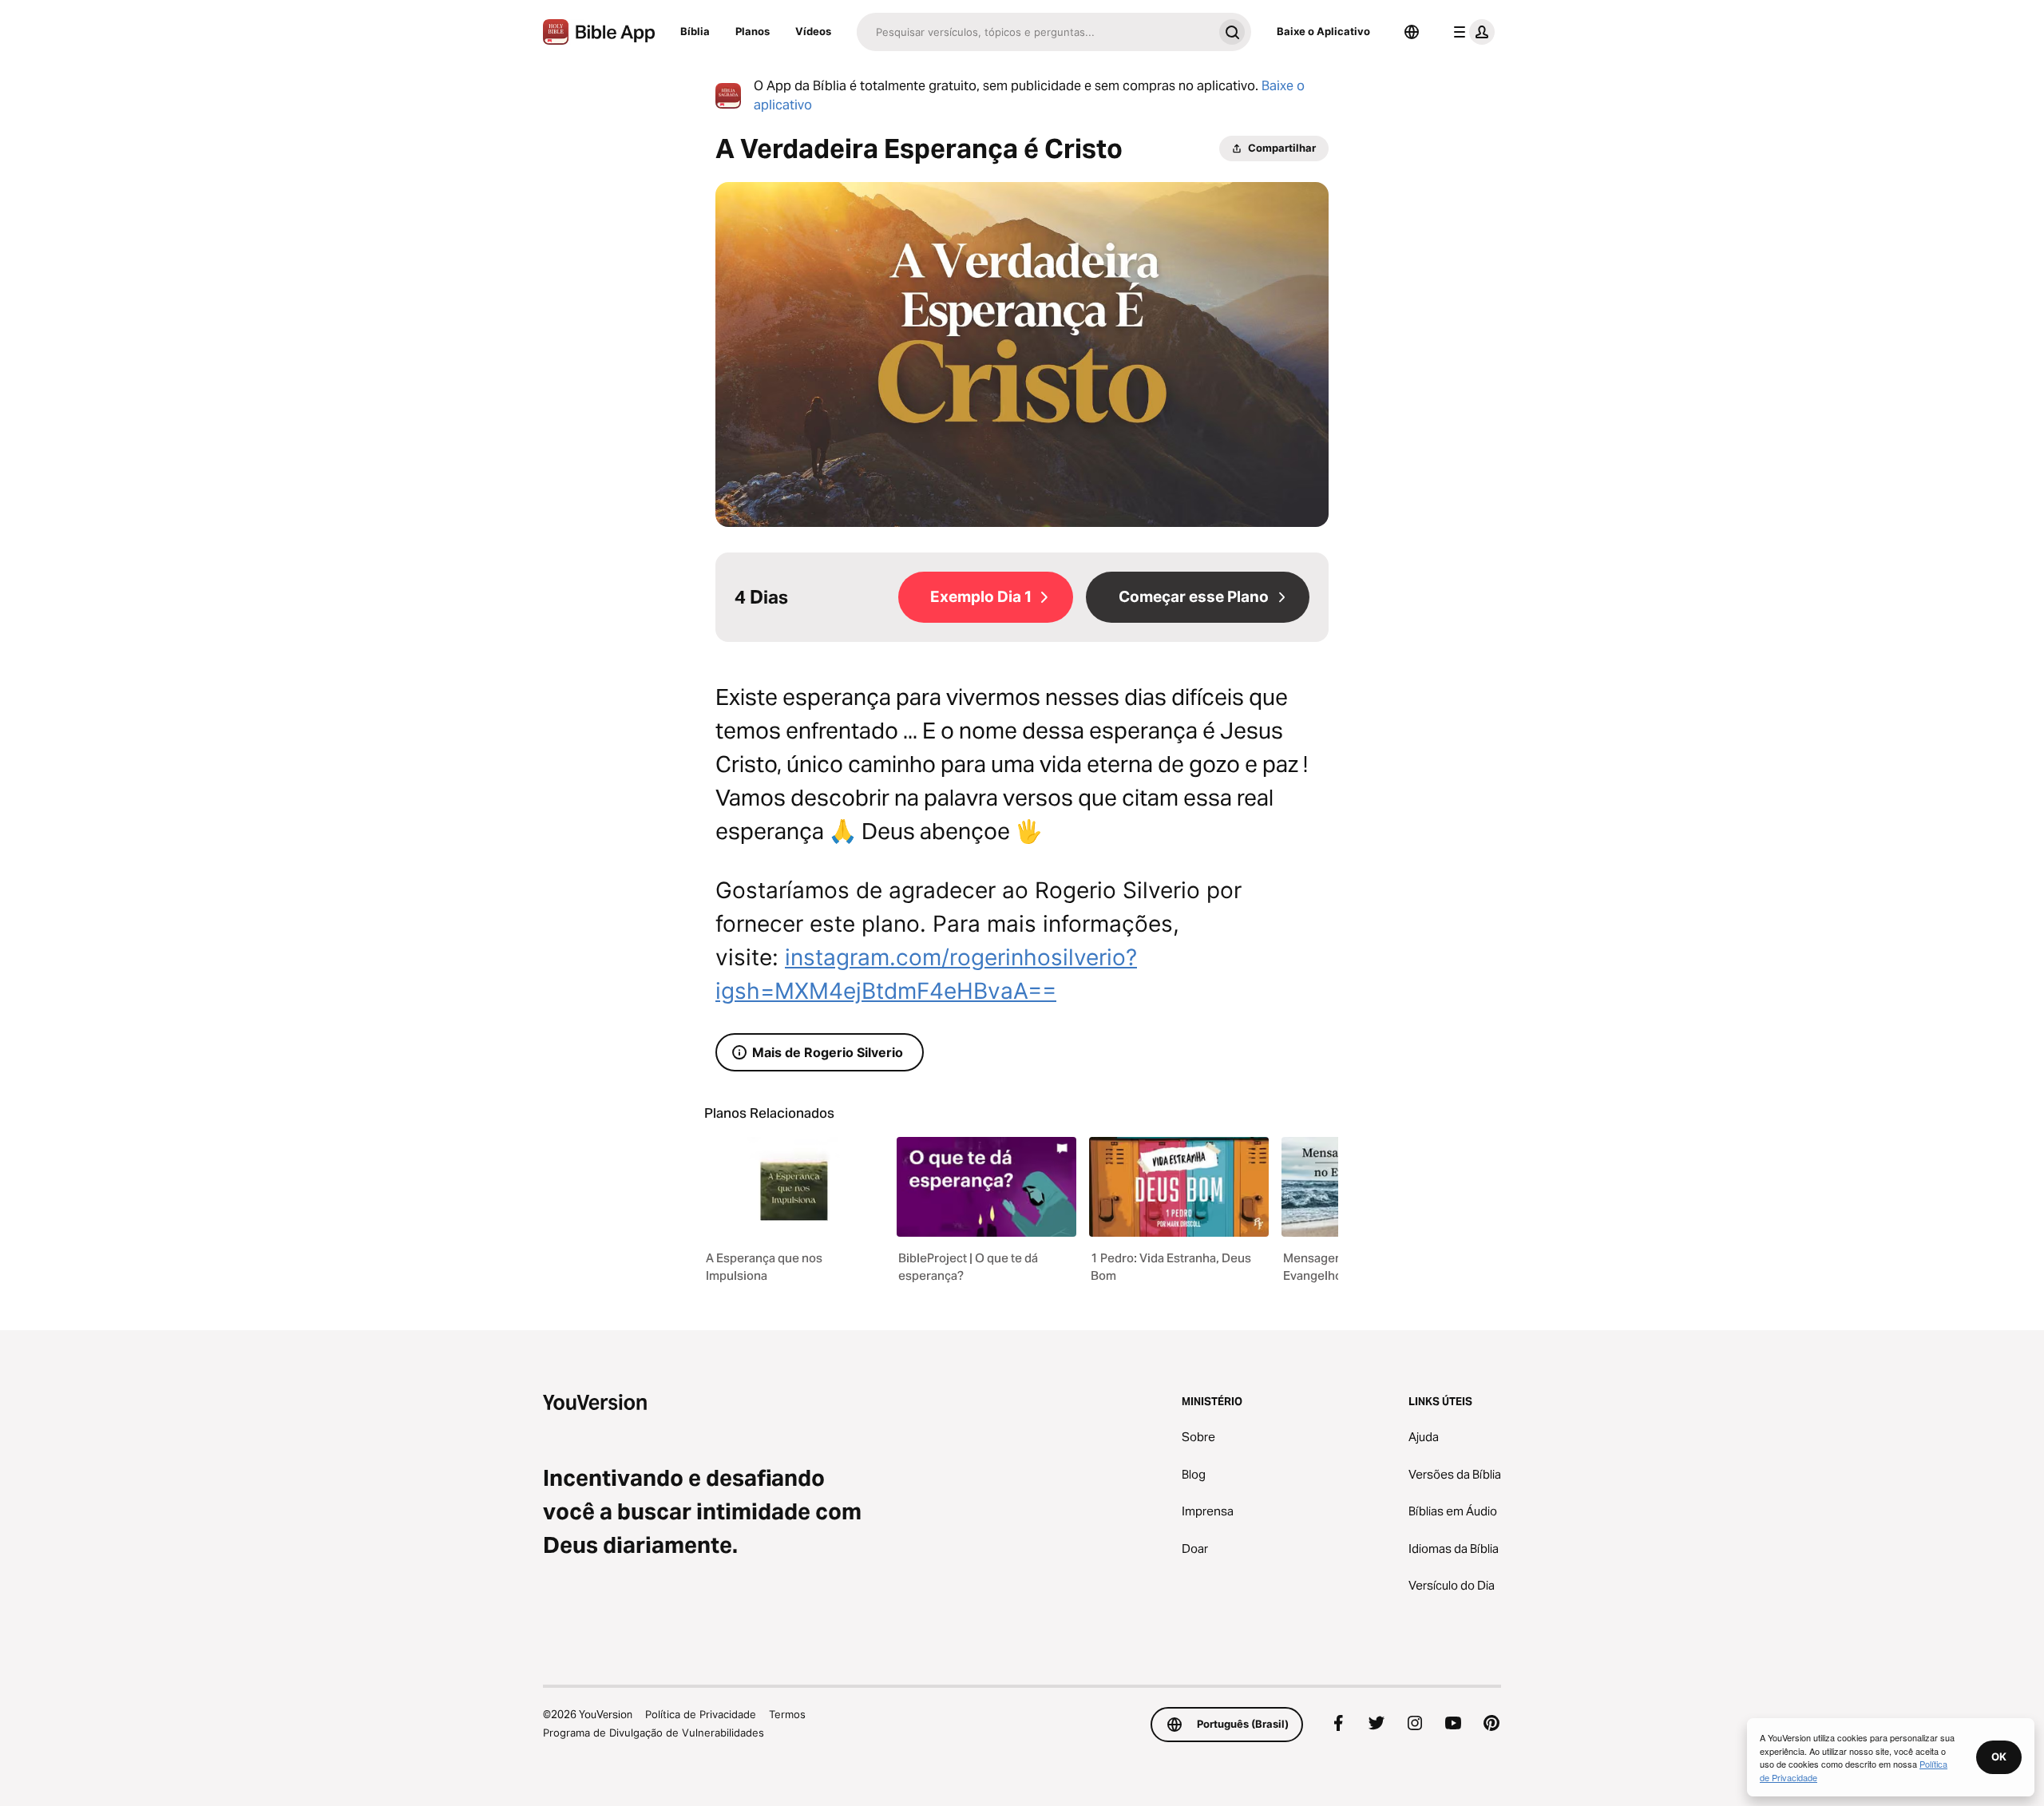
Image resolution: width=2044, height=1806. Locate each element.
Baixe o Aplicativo (1323, 31)
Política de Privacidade (701, 1714)
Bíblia (695, 31)
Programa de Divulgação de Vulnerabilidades (654, 1733)
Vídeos (813, 31)
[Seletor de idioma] (1412, 32)
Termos (787, 1714)
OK (1999, 1756)
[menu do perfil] (1471, 32)
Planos (753, 31)
